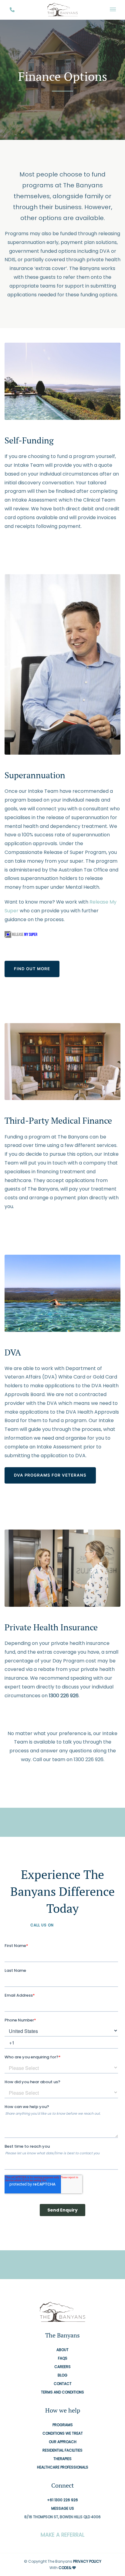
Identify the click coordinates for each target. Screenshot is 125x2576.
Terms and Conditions (62, 2392)
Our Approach (63, 2442)
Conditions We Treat (63, 2434)
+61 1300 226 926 (75, 1925)
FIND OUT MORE (32, 969)
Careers (62, 2367)
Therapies (62, 2459)
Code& (65, 2568)
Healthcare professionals (63, 2467)
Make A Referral (62, 2535)
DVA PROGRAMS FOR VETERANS (50, 1475)
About (62, 2350)
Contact (63, 2384)
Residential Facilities (62, 2451)
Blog (62, 2375)
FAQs (63, 2359)
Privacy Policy (87, 2561)
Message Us (63, 2509)
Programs (63, 2425)
